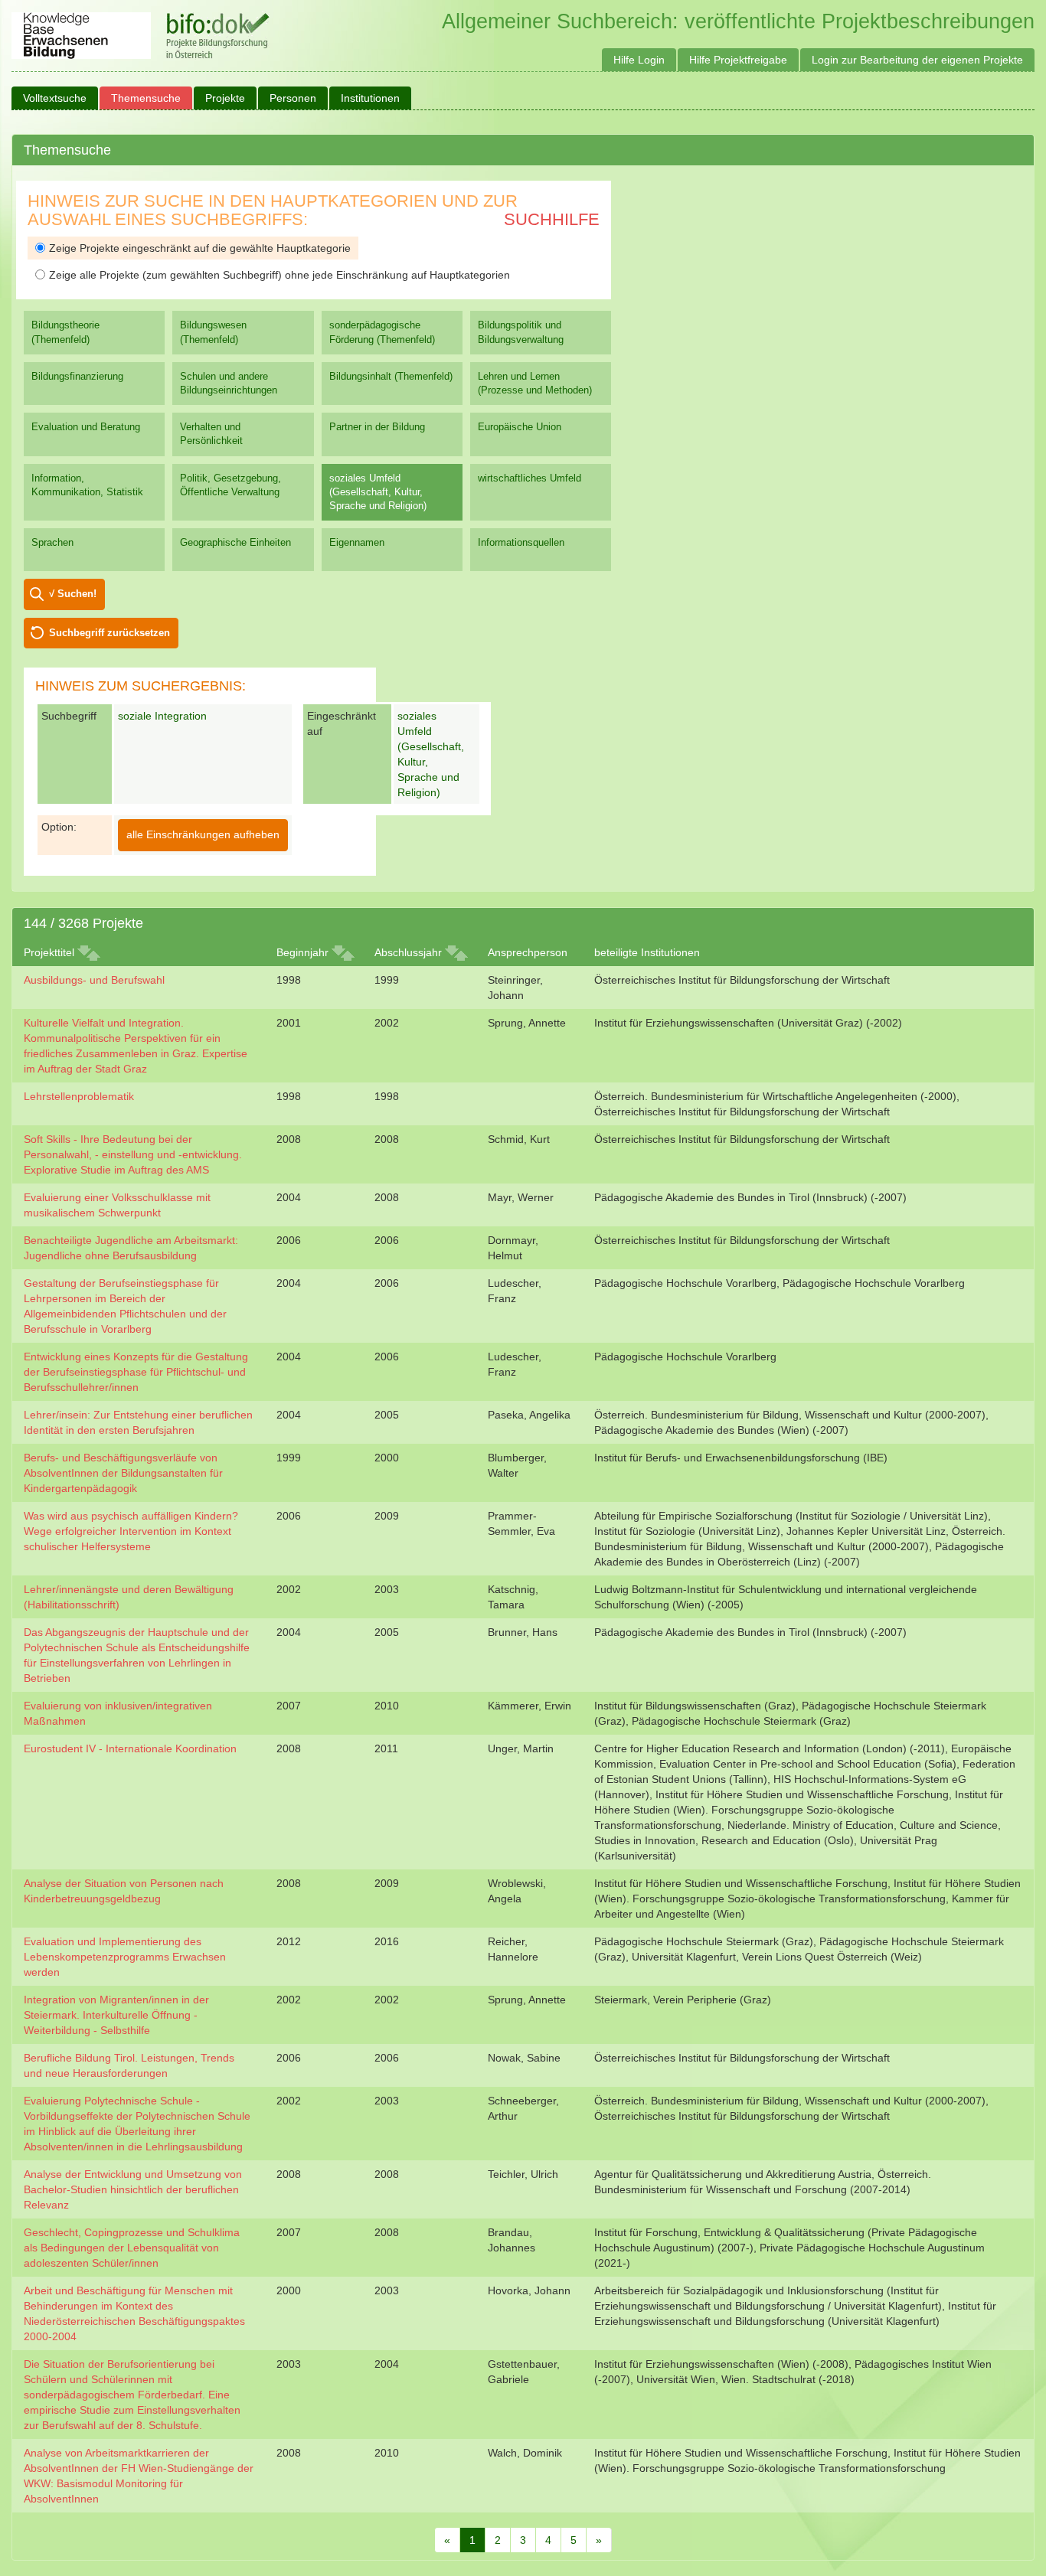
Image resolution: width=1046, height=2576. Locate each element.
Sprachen (52, 542)
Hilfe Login (639, 60)
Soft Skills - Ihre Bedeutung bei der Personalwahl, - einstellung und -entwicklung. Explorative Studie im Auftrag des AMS (133, 1154)
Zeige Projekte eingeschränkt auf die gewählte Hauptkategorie (200, 248)
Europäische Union (520, 427)
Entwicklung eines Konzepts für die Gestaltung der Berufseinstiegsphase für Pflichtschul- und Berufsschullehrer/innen (136, 1372)
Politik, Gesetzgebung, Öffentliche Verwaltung (230, 485)
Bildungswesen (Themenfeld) (213, 332)
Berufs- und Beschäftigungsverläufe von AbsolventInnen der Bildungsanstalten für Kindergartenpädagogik (123, 1473)
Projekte (225, 98)
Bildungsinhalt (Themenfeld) (391, 376)
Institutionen (370, 98)
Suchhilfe (552, 219)
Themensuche (146, 98)
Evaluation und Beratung (86, 427)
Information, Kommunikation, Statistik (87, 485)
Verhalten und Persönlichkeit (211, 434)
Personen (293, 98)
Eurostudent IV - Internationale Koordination (130, 1748)
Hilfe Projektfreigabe (738, 60)
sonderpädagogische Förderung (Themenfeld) (382, 332)
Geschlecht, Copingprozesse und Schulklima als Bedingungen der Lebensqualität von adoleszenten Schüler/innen (132, 2248)
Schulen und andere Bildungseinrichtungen (229, 383)
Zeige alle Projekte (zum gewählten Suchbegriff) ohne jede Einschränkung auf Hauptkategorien (279, 275)
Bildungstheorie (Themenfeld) (65, 332)
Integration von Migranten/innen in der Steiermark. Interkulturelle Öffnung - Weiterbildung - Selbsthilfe (116, 2015)
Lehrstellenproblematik (79, 1096)
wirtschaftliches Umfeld (530, 478)
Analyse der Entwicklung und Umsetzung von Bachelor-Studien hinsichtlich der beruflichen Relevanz (133, 2189)
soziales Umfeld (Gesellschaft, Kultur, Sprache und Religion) (378, 492)
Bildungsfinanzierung (77, 376)
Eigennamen (357, 542)
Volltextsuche (55, 98)
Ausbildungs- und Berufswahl (94, 980)
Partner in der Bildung (377, 427)
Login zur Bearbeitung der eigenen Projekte (917, 60)
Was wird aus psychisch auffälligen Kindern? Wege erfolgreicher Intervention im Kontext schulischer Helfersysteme (131, 1531)
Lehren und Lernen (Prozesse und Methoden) (535, 383)
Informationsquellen (521, 542)
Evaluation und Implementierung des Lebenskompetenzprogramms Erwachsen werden (125, 1957)
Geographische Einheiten (235, 542)
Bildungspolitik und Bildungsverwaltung (521, 332)
